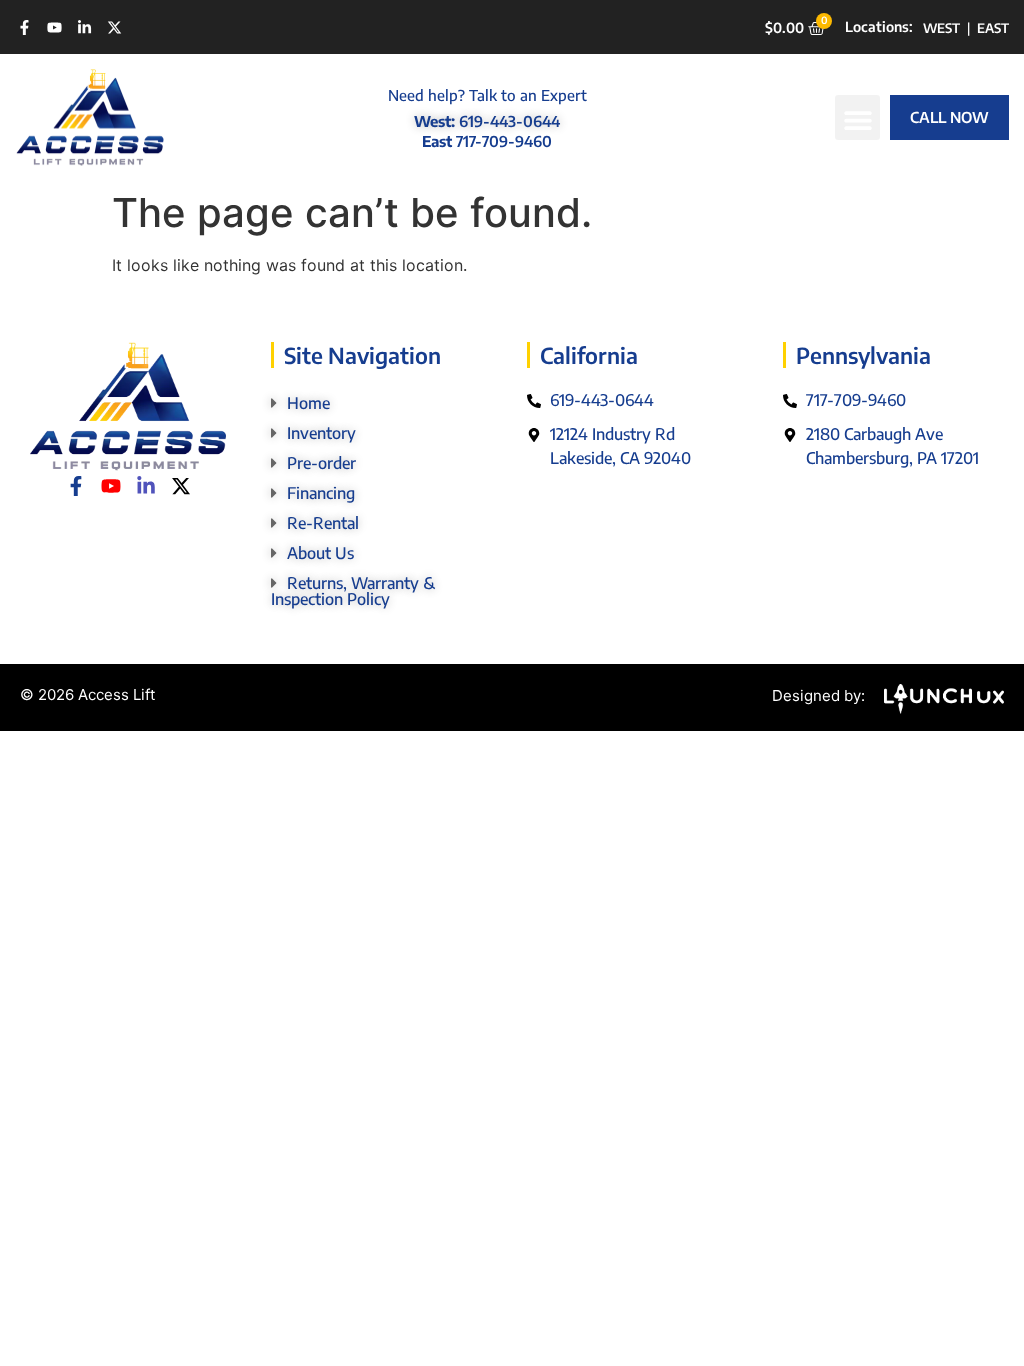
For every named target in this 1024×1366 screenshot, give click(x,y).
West (941, 28)
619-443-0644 (509, 121)
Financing (321, 493)
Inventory (321, 433)
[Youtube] (54, 27)
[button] (857, 117)
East (993, 28)
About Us (320, 553)
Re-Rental (323, 523)
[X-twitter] (114, 27)
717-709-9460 (504, 141)
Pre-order (321, 463)
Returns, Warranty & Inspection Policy (353, 591)
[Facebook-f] (24, 27)
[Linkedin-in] (84, 27)
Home (308, 403)
